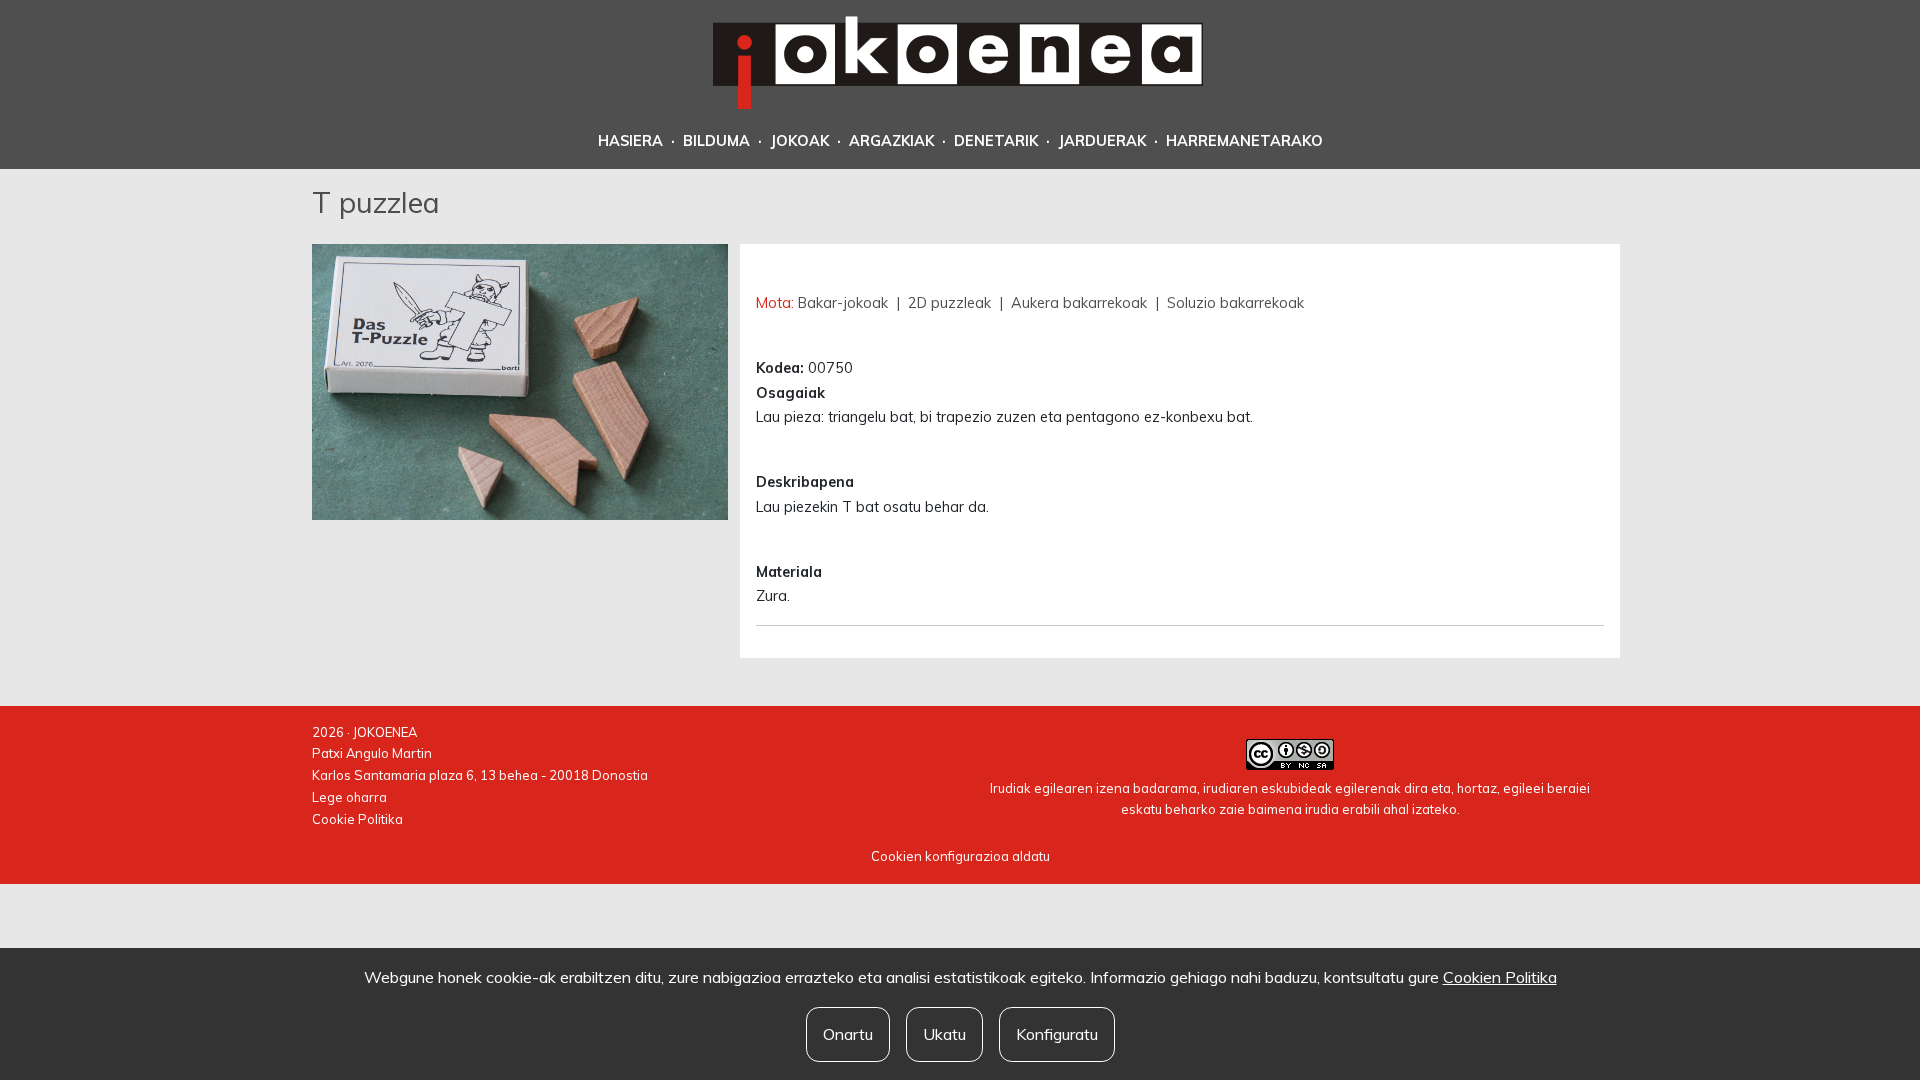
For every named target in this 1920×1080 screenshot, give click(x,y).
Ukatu (944, 1034)
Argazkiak (891, 141)
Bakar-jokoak (845, 303)
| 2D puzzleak (943, 303)
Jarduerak (1102, 141)
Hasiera (630, 141)
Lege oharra (349, 797)
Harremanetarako (1244, 141)
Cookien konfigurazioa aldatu (960, 856)
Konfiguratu (1057, 1034)
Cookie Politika (357, 819)
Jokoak (799, 141)
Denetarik (996, 141)
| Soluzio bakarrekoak (1227, 303)
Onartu (848, 1034)
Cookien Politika (1500, 977)
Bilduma (716, 141)
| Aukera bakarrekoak (1073, 303)
